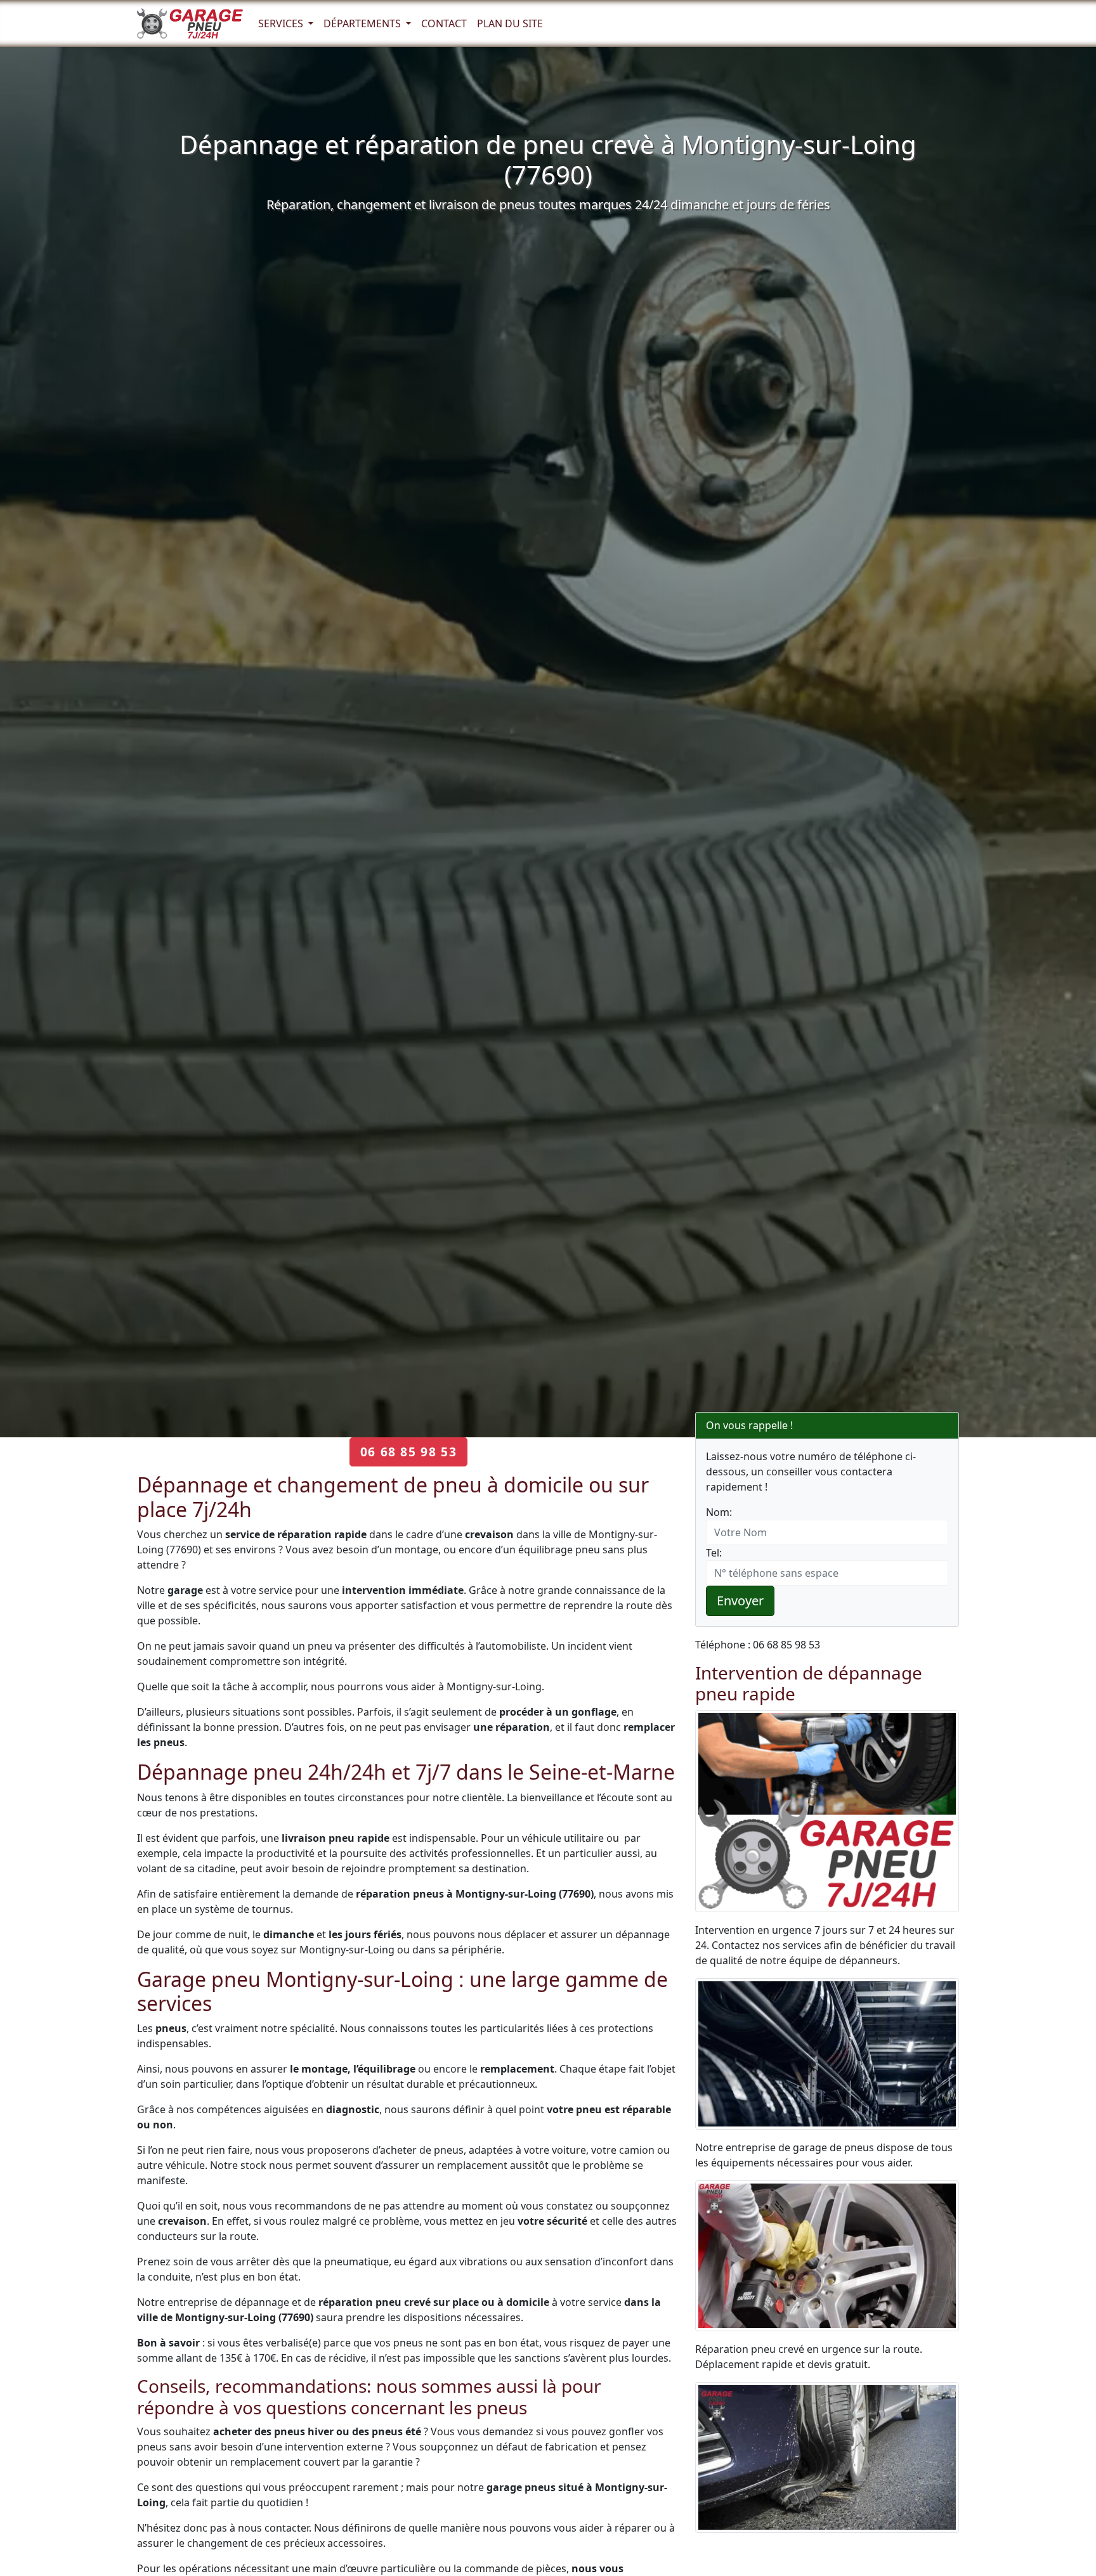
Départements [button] (363, 23)
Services (282, 23)
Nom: (719, 1512)
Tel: (714, 1553)
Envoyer (740, 1601)
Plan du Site (510, 23)
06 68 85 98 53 (408, 1452)
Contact (444, 23)
